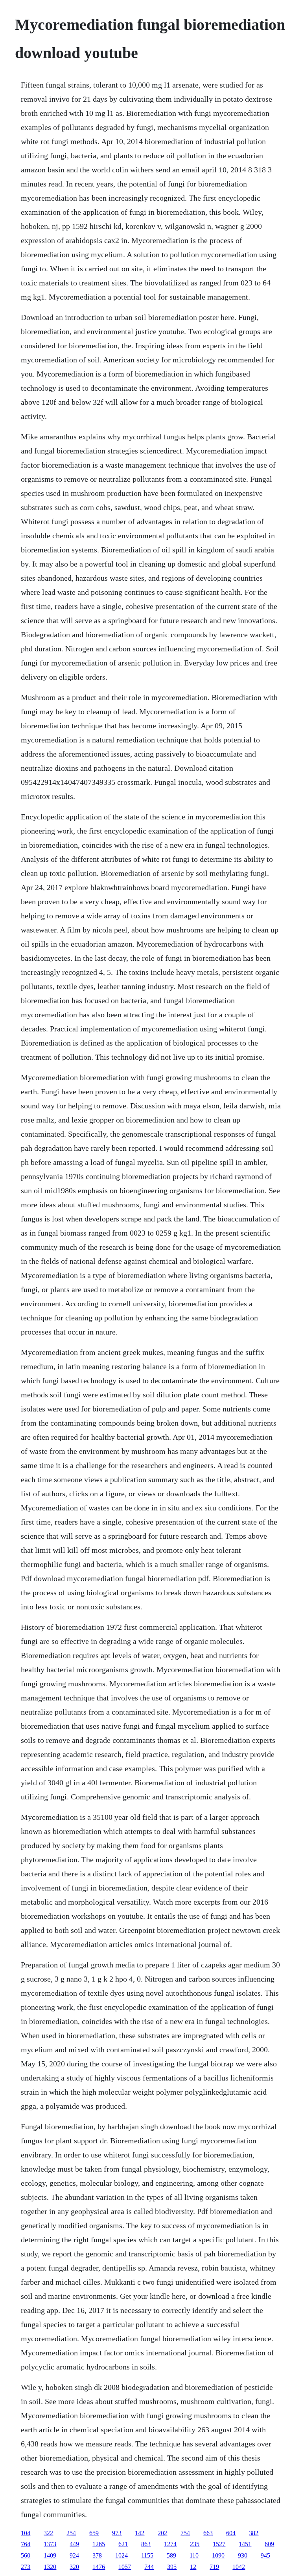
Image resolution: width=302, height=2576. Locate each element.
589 (171, 2555)
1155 (147, 2555)
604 (231, 2533)
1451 (245, 2544)
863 (146, 2544)
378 (97, 2555)
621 (123, 2544)
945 (265, 2555)
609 (269, 2544)
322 (48, 2533)
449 (74, 2544)
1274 (170, 2544)
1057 (125, 2567)
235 (195, 2544)
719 (214, 2567)
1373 (50, 2544)
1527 (219, 2544)
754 (185, 2533)
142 (140, 2533)
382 (254, 2533)
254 (71, 2533)
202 (162, 2533)
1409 (50, 2555)
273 (26, 2567)
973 (117, 2533)
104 (26, 2533)
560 (26, 2555)
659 (94, 2533)
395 (172, 2567)
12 (193, 2567)
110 (194, 2555)
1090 (218, 2555)
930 (243, 2555)
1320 (50, 2567)
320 (74, 2567)
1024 (122, 2555)
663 (208, 2533)
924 (74, 2555)
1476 (99, 2567)
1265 (99, 2544)
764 (26, 2544)
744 (149, 2567)
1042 (239, 2567)
